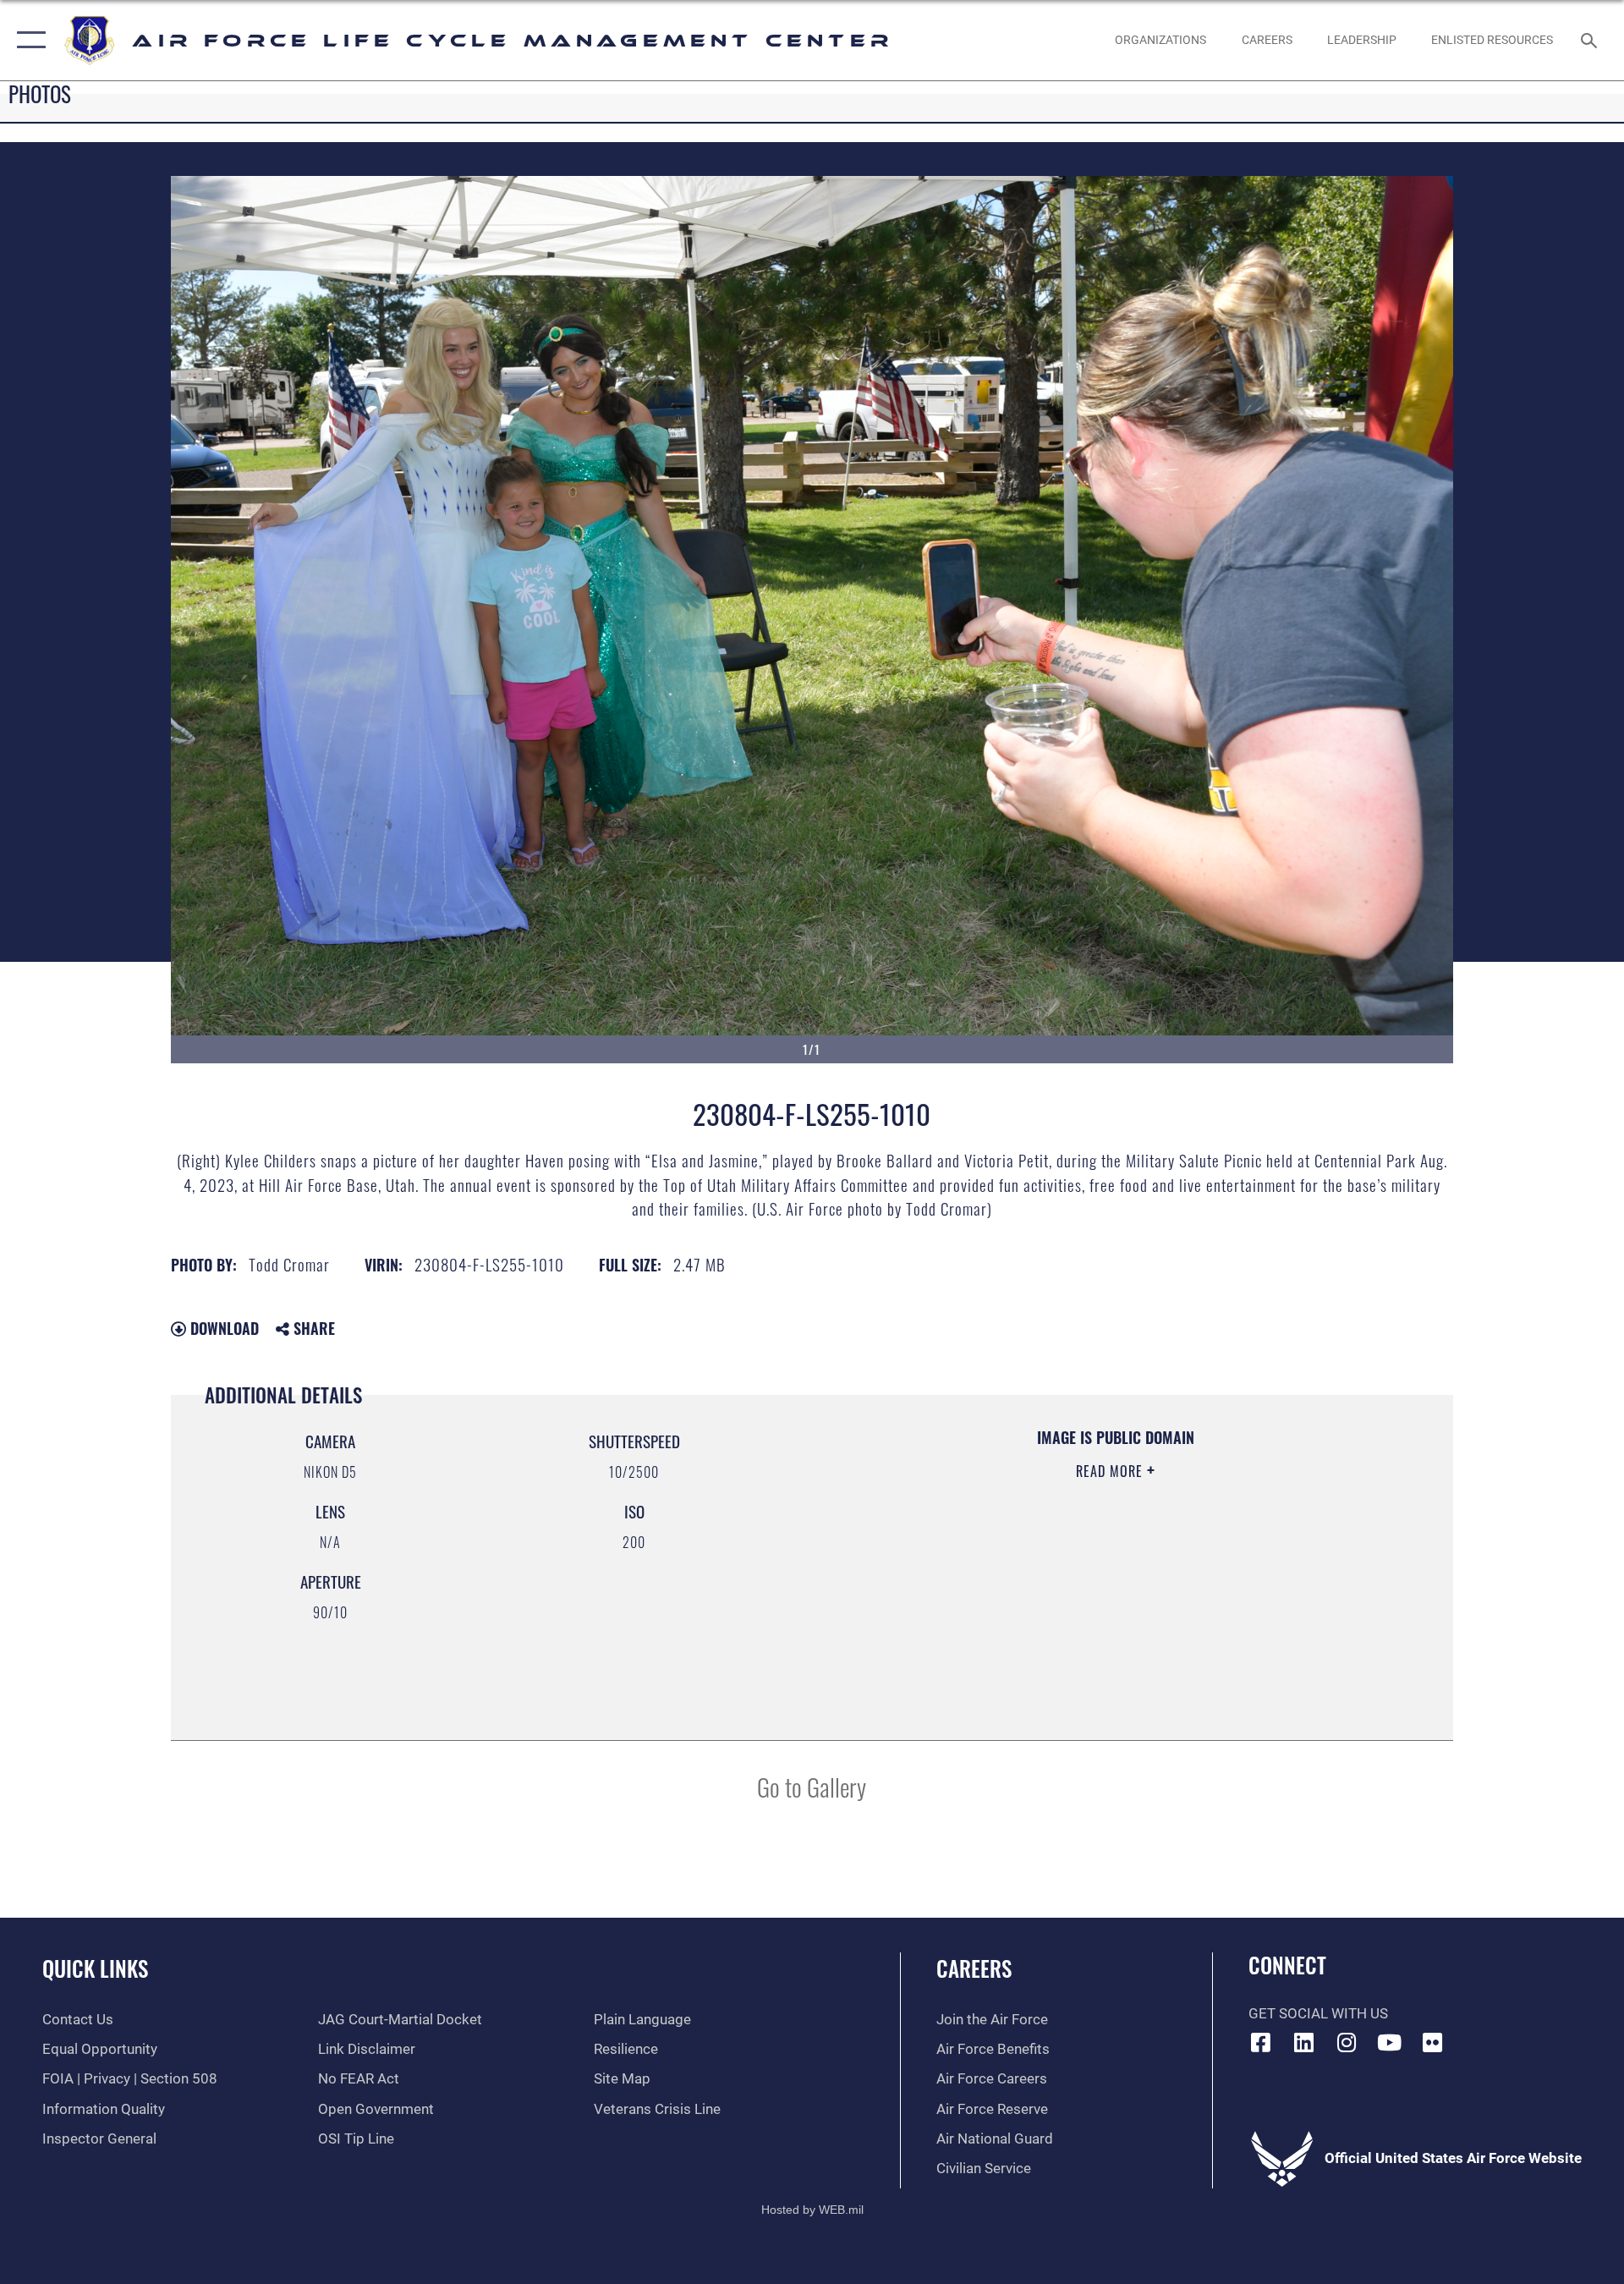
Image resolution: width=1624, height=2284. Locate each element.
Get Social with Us (1318, 2014)
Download (222, 1328)
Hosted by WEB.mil (812, 2210)
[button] (27, 40)
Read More (1111, 1471)
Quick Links (95, 1968)
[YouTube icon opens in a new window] (1390, 2042)
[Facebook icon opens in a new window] (1261, 2042)
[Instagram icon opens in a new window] (1347, 2042)
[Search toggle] (1591, 40)
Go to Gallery (812, 1786)
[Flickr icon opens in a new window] (1432, 2042)
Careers (974, 1968)
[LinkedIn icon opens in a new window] (1303, 2042)
